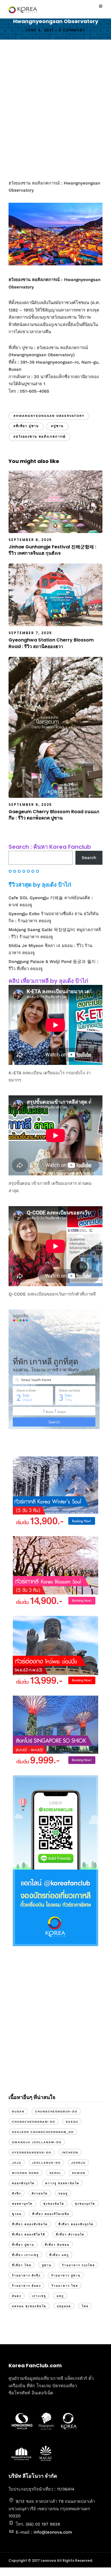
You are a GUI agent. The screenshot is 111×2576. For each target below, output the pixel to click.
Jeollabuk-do (46, 2163)
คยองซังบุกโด (23, 2183)
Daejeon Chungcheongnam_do (43, 2132)
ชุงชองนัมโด (54, 2204)
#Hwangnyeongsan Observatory (49, 416)
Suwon (79, 2173)
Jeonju (78, 2163)
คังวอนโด (40, 2193)
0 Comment (72, 30)
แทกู (60, 2296)
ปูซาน (47, 2265)
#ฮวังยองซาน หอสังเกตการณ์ (40, 437)
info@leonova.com (53, 2532)
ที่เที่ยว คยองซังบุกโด (76, 2224)
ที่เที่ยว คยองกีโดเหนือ (51, 2214)
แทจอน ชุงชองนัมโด (29, 2306)
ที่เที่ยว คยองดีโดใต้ (29, 2234)
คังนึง (17, 2193)
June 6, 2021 (40, 30)
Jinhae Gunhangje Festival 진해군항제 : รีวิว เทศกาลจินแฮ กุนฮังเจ (52, 550)
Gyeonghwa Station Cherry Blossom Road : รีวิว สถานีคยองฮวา (51, 643)
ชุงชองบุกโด (85, 2204)
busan (18, 2111)
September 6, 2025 (30, 805)
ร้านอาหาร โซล (65, 2286)
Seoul (55, 2173)
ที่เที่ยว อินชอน (57, 2245)
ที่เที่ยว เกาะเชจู (25, 2255)
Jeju (17, 2163)
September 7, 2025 (30, 633)
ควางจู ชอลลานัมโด (62, 2183)
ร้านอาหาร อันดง (26, 2286)
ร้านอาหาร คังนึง (26, 2275)
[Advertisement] (55, 110)
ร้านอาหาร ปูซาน (66, 2275)
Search (89, 858)
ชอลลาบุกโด (22, 2204)
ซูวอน (17, 2214)
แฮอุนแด (64, 2306)
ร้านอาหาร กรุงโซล (78, 2265)
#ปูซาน (57, 426)
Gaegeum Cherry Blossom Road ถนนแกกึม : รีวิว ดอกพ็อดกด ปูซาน (54, 815)
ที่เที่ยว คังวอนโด (70, 2234)
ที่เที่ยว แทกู (59, 2255)
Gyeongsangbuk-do (32, 2152)
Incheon (70, 2152)
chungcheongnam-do (34, 2122)
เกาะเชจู (39, 2296)
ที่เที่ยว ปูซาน (23, 2245)
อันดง (17, 2296)
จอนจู (63, 2193)
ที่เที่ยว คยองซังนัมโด (30, 2224)
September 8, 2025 (30, 540)
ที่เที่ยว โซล (22, 2265)
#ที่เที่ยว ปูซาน (26, 426)
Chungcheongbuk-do (56, 2111)
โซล (85, 2306)
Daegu (72, 2122)
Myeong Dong (25, 2173)
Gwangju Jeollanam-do (37, 2142)
